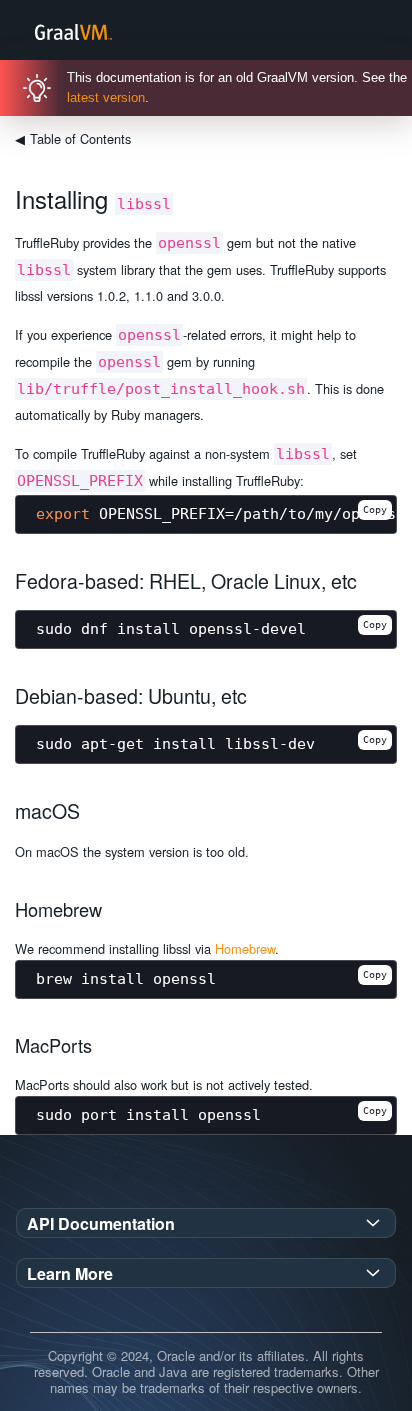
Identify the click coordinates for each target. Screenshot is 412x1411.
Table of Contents (73, 138)
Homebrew (245, 948)
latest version (106, 97)
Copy (375, 509)
